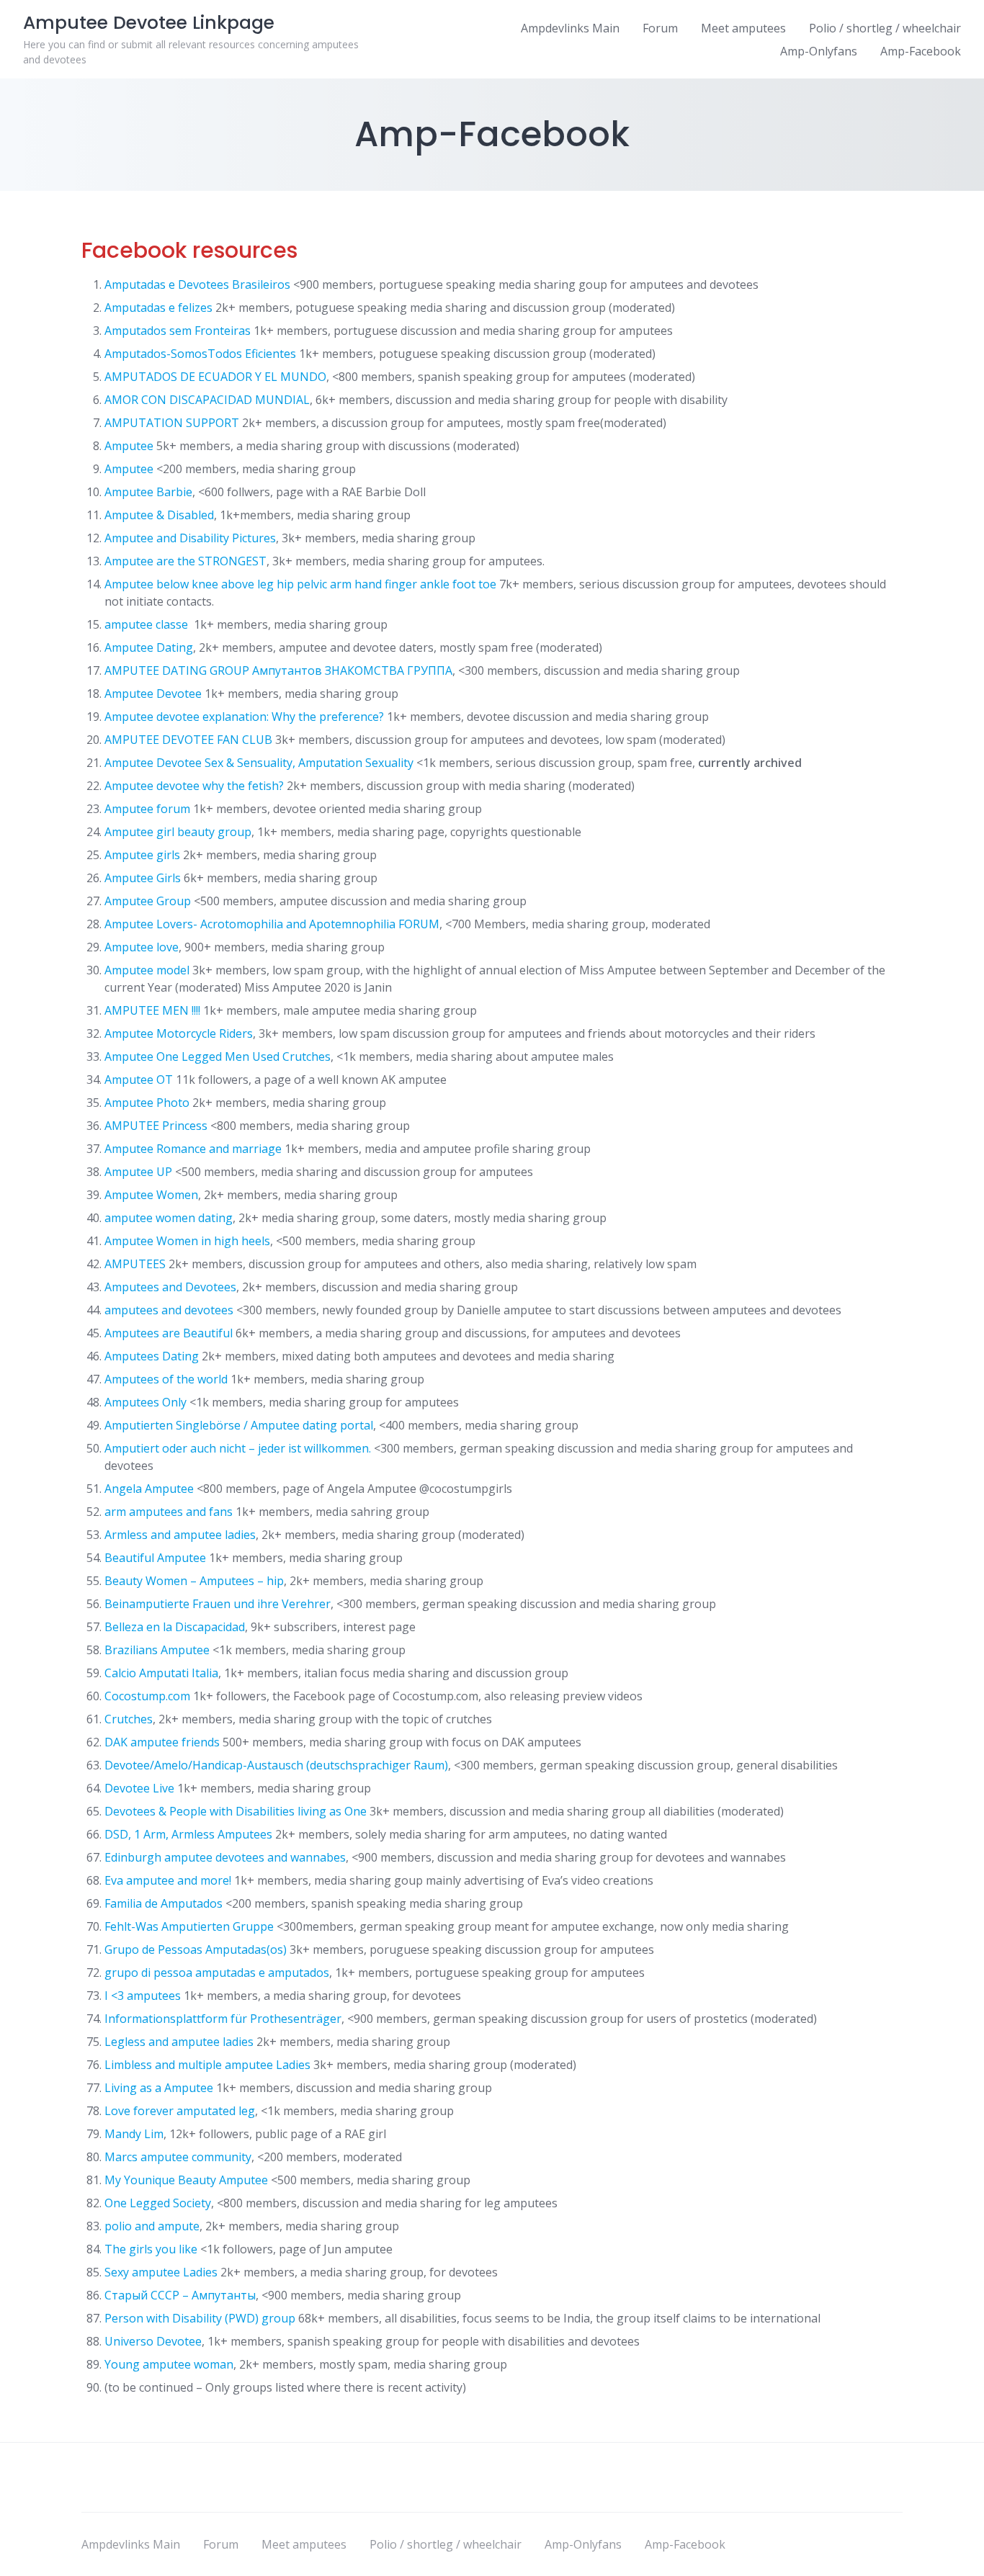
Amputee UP (138, 1172)
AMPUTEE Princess (156, 1126)
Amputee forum (147, 809)
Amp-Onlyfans (819, 51)
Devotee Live (139, 1788)
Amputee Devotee (153, 694)
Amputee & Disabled (159, 515)
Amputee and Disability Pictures (190, 538)
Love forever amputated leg (180, 2111)
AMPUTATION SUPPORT (172, 423)
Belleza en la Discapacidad (175, 1627)
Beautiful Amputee (155, 1558)
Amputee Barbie (148, 492)
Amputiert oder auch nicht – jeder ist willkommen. (238, 1448)
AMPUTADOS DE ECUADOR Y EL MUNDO (215, 377)
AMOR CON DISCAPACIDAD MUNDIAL (207, 400)
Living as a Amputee (159, 2088)
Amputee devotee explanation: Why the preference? (244, 717)
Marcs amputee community (178, 2157)
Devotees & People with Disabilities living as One (236, 1811)
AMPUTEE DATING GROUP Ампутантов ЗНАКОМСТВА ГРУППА (278, 670)
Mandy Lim (134, 2134)
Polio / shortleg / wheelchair (885, 28)
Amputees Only (146, 1402)
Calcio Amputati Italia (161, 1673)
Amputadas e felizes (158, 308)
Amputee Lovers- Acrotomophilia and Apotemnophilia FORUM (272, 924)
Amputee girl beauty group (178, 832)
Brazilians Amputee (157, 1650)
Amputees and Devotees (170, 1287)
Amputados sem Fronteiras (178, 331)
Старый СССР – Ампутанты (180, 2295)
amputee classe (148, 624)
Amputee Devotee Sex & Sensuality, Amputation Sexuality (259, 763)
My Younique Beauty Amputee (186, 2180)
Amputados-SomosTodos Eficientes (200, 354)
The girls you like (151, 2249)
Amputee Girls (143, 878)
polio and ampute (152, 2226)
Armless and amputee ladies (180, 1535)
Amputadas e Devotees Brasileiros (197, 284)
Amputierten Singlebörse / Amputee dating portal (239, 1425)
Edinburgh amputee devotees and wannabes (225, 1857)
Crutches (129, 1719)
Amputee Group (148, 901)
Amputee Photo (147, 1103)
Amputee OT (139, 1080)
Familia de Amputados (164, 1903)
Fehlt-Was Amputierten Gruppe (189, 1926)
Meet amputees (743, 28)
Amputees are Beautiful (169, 1333)
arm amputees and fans (169, 1512)
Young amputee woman (169, 2364)
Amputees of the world (166, 1379)
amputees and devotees (169, 1310)
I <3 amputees (143, 1996)
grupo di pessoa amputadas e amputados (217, 1973)
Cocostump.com (147, 1696)
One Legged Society (158, 2203)
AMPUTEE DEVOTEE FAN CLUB (188, 740)
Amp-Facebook (921, 51)
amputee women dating (169, 1218)
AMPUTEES (135, 1264)
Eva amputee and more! (168, 1880)
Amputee (129, 446)
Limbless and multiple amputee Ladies (207, 2065)
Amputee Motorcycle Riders (179, 1033)
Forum (660, 28)
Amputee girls (142, 855)
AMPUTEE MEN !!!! (152, 1010)
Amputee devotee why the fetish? (194, 786)
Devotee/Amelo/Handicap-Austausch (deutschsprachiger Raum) (276, 1765)
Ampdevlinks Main (570, 28)
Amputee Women (151, 1195)
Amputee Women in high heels (187, 1241)
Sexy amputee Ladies (161, 2272)
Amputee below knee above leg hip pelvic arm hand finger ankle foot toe (300, 584)
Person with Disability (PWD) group (200, 2318)
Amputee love (142, 947)
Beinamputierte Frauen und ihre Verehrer (218, 1604)
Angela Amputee (149, 1489)
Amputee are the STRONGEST (185, 561)
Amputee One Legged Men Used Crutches (218, 1056)
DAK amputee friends (162, 1742)
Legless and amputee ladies (179, 2042)
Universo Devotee (153, 2341)
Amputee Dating (149, 647)
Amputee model (147, 970)
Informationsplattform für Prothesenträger (223, 2019)
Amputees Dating (152, 1356)
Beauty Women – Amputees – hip (194, 1581)
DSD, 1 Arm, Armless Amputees (188, 1834)
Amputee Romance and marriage (193, 1149)
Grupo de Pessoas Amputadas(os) (196, 1949)
